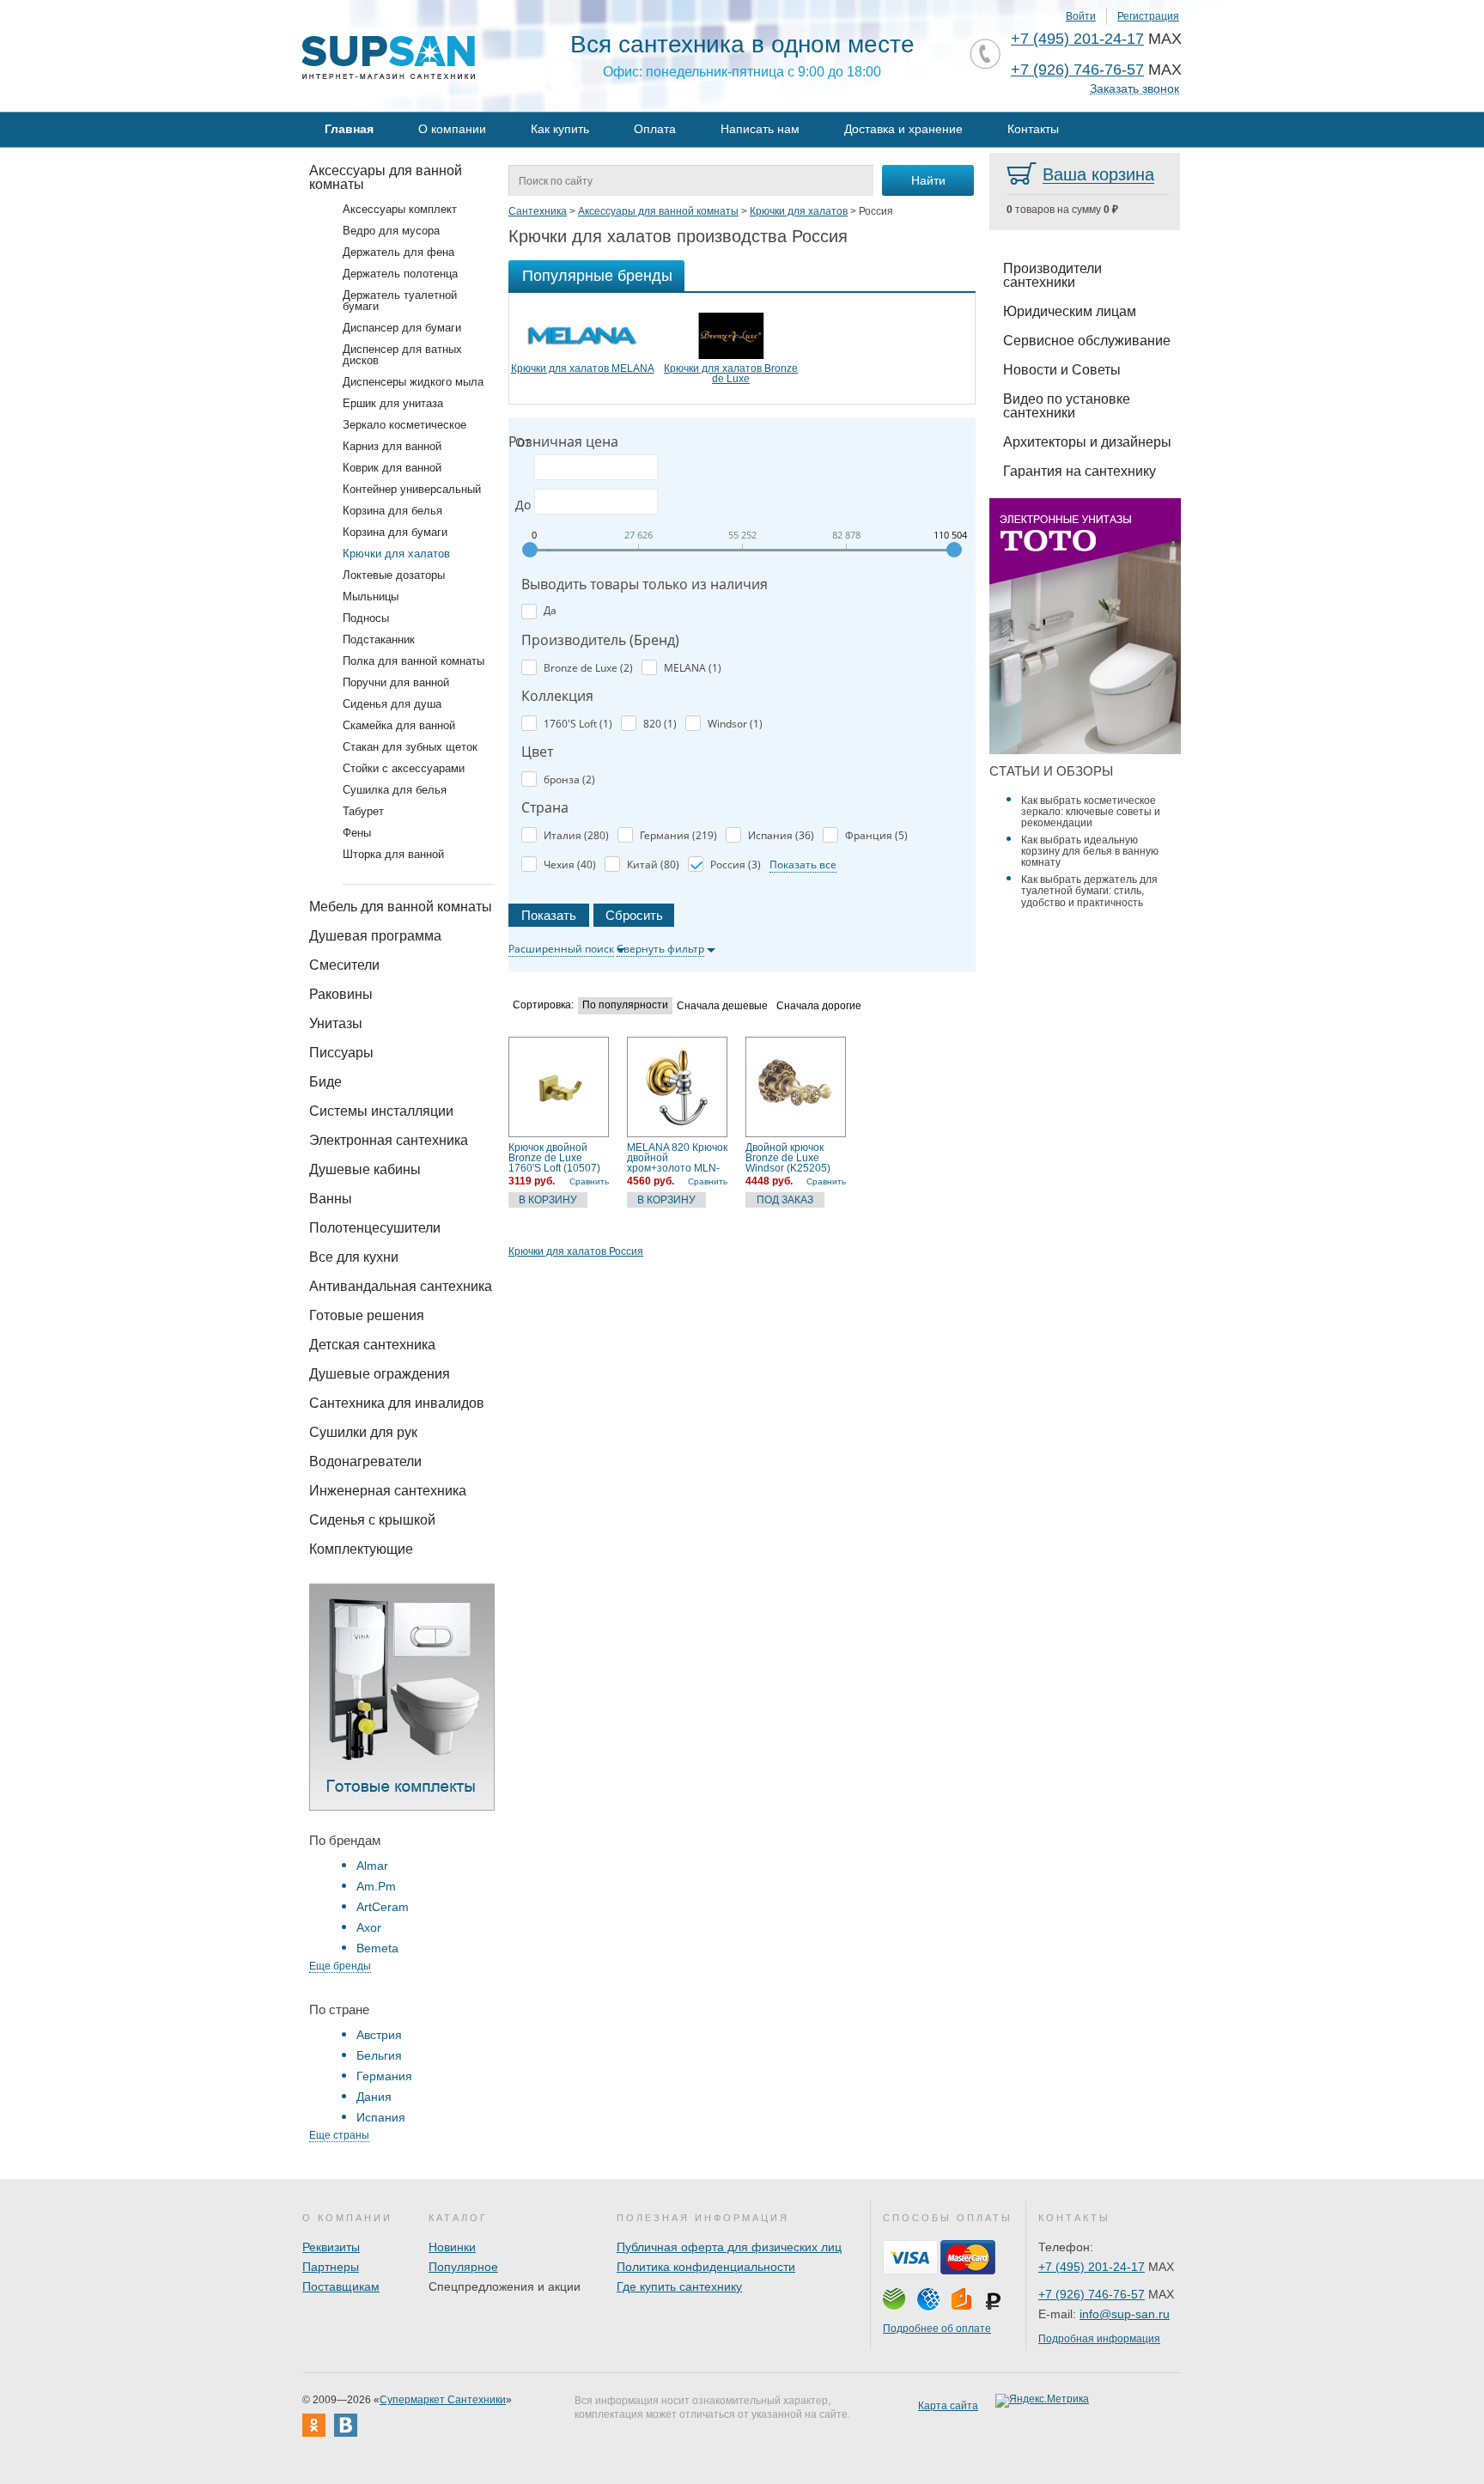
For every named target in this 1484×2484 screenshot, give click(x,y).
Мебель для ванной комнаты (401, 907)
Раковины (341, 994)
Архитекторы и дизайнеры (1087, 442)
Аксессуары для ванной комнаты (386, 177)
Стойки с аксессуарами (404, 768)
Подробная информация (1099, 2339)
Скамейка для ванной (399, 725)
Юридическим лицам (1070, 311)
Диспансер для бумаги (402, 328)
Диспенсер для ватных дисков (402, 355)
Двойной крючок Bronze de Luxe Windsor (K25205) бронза (788, 1158)
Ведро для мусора (391, 231)
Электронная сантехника (389, 1140)
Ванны (331, 1199)
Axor (369, 1927)
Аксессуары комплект (400, 209)
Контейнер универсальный (412, 489)
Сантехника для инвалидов (397, 1403)
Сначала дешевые (722, 1006)
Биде (325, 1082)
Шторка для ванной (393, 854)
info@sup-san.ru (1125, 2314)
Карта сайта (948, 2406)
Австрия (379, 2035)
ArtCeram (383, 1907)
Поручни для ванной (396, 682)
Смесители (344, 965)
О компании (452, 129)
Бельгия (379, 2055)
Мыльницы (371, 597)
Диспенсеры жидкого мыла (413, 382)
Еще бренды (340, 1966)
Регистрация (1148, 16)
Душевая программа (375, 936)
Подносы (366, 618)
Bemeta (377, 1948)
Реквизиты (331, 2247)
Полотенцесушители (375, 1228)
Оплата (655, 129)
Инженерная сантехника (388, 1491)
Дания (374, 2097)
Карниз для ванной (392, 446)
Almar (372, 1866)
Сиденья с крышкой (372, 1520)
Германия (384, 2076)
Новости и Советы (1062, 370)
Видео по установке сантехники (1067, 406)
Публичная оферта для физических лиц (729, 2247)
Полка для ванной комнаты (414, 661)
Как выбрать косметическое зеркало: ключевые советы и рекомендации (1091, 812)
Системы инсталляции (381, 1111)
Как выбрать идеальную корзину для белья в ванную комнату (1090, 851)
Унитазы (336, 1023)
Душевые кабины (365, 1169)
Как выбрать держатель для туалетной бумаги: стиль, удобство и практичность (1089, 891)
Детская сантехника (372, 1345)
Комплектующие (361, 1549)
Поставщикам (341, 2286)
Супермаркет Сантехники (443, 2400)
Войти (1081, 16)
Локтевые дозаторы (394, 575)
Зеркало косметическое (404, 425)
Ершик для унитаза (393, 403)
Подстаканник (379, 639)
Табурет (363, 811)
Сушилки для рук (363, 1432)
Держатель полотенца (400, 274)
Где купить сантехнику (679, 2286)
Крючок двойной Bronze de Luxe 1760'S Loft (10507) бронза (554, 1158)
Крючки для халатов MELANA (583, 368)
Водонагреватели (365, 1461)
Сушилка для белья (395, 790)
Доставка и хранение (903, 129)
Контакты (1033, 129)
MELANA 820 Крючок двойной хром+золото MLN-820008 (677, 1158)
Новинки (452, 2247)
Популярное (463, 2267)
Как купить (560, 129)
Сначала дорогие (819, 1006)
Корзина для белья (392, 511)
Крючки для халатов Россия (576, 1251)
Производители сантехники (1052, 275)
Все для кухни (354, 1257)
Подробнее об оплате (937, 2329)
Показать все (803, 865)
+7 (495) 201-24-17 (1077, 39)
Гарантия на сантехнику (1080, 471)
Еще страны (339, 2135)
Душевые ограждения (380, 1374)
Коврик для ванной (392, 468)
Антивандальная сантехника (401, 1286)
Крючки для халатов (396, 554)
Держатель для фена (398, 252)
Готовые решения (367, 1315)
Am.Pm (376, 1886)
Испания (381, 2117)
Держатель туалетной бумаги (400, 301)
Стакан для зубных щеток (410, 747)
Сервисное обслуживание (1087, 341)
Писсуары (341, 1053)
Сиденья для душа (392, 704)
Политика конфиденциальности (706, 2267)
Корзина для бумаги (395, 532)
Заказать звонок (1134, 89)
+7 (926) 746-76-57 (1077, 70)
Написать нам (760, 129)
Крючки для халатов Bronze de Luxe (731, 374)
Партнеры (331, 2267)
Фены (357, 833)
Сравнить (589, 1181)
